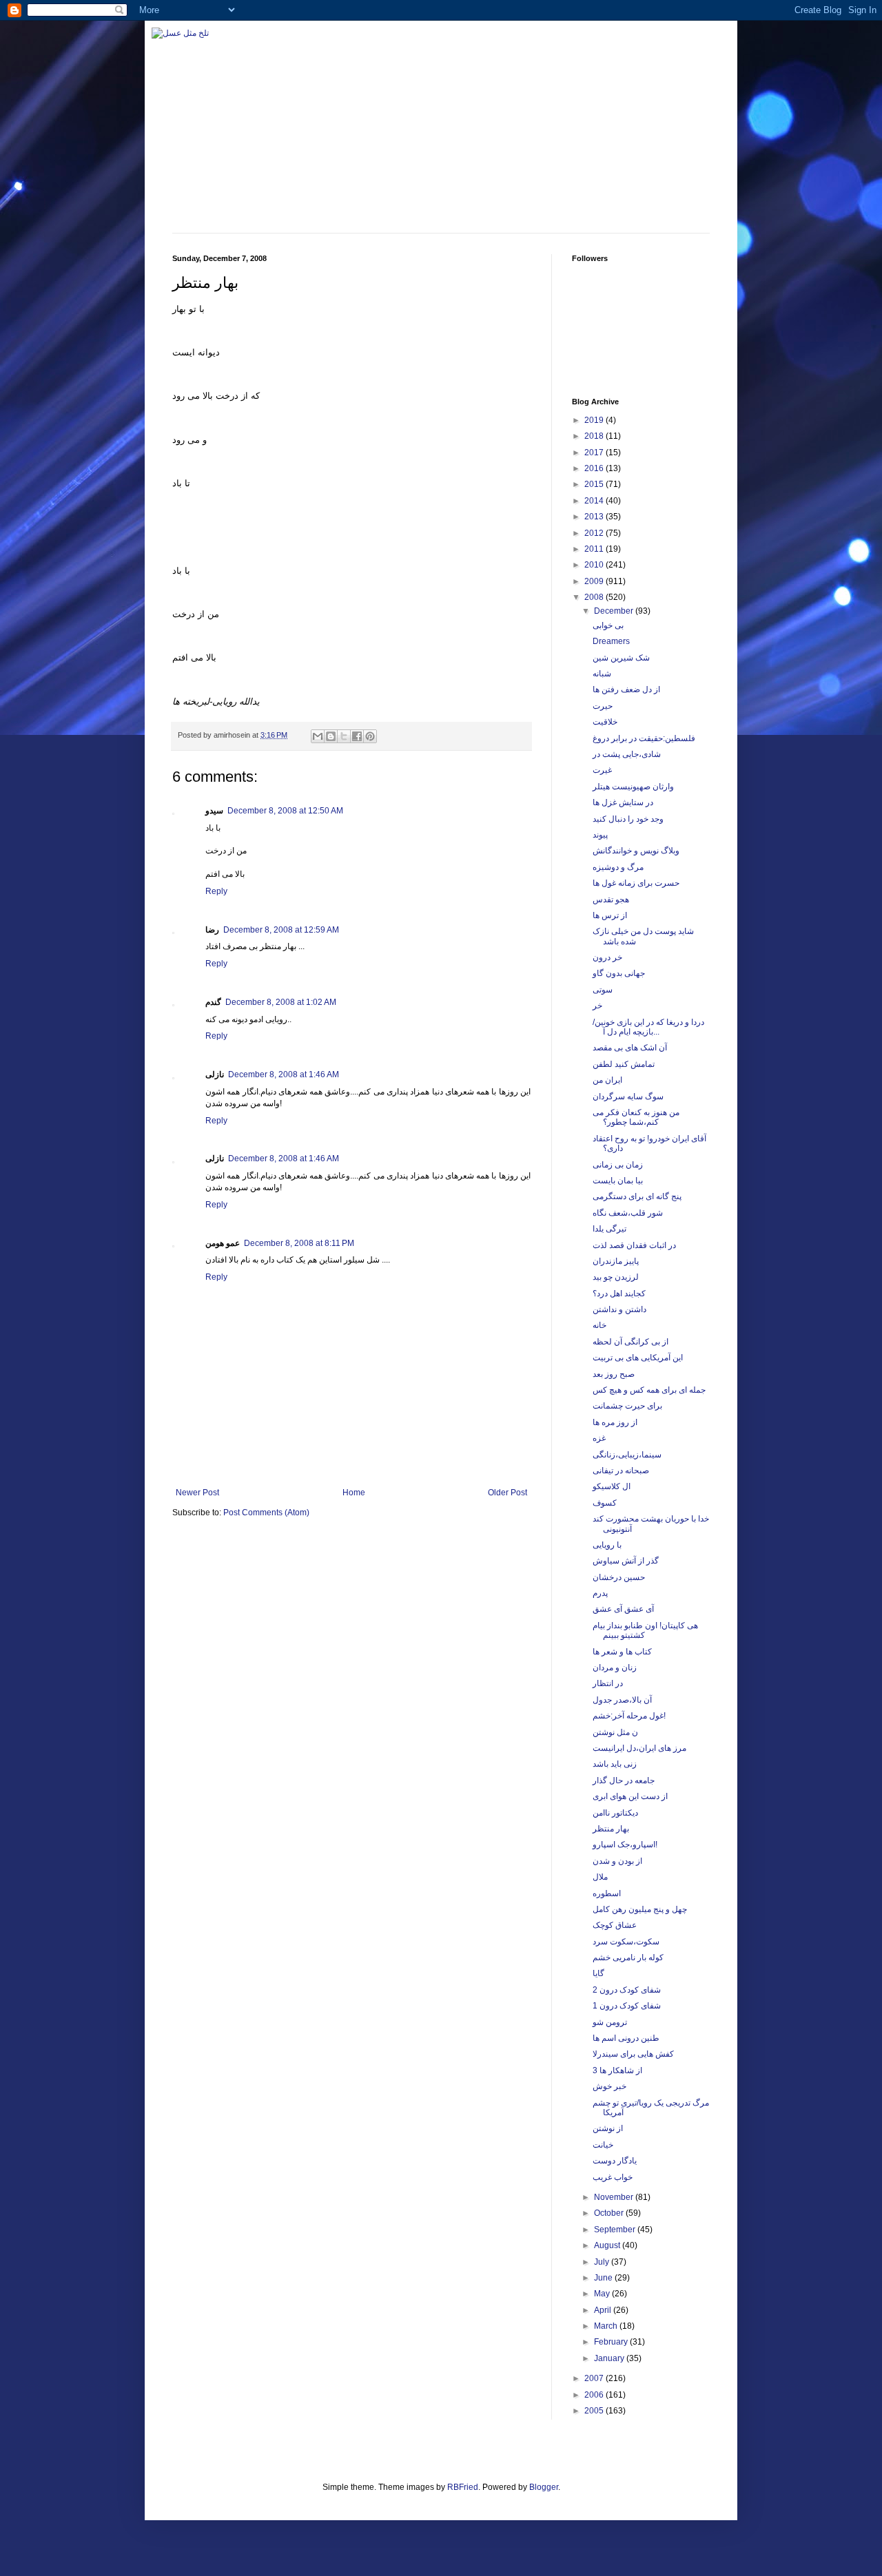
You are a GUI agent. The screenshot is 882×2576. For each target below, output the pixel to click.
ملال (600, 1877)
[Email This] (318, 736)
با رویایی (607, 1545)
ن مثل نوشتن (615, 1732)
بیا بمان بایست (618, 1181)
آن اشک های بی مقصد (630, 1048)
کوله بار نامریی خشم (628, 1957)
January (610, 2358)
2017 (595, 453)
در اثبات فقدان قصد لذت (634, 1245)
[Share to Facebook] (357, 736)
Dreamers (611, 641)
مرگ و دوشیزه (618, 867)
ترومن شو (610, 2022)
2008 (595, 597)
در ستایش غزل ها (623, 802)
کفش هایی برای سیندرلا (633, 2054)
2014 (595, 501)
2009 (595, 581)
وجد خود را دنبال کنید (628, 819)
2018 (595, 436)
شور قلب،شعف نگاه (628, 1213)
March (607, 2326)
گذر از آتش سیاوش (626, 1561)
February (612, 2342)
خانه (599, 1325)
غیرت (602, 770)
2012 (595, 533)
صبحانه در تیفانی (621, 1471)
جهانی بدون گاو (619, 973)
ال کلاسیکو (612, 1486)
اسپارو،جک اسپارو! (625, 1845)
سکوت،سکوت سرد (626, 1942)
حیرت (603, 706)
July (603, 2262)
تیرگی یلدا (609, 1229)
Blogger (544, 2487)
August (608, 2245)
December (615, 611)
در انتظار (608, 1683)
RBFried (463, 2487)
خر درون (607, 957)
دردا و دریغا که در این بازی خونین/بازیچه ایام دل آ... (648, 1027)
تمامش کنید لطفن (624, 1064)
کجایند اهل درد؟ (619, 1294)
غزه (599, 1438)
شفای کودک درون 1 (627, 2006)
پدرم (600, 1593)
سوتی (603, 990)
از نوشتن (608, 2128)
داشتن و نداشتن (619, 1309)
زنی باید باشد (615, 1764)
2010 (595, 565)
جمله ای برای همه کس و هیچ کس (649, 1390)
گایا (598, 1973)
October (610, 2213)
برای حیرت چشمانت (627, 1406)
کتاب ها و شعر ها (622, 1652)
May (603, 2294)
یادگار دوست (615, 2161)
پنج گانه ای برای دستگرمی (637, 1196)
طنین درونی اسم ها (626, 2038)
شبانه (602, 674)
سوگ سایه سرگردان (628, 1097)
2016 (595, 468)
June (604, 2278)
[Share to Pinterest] (370, 736)
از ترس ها (610, 915)
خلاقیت (605, 722)
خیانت (603, 2145)
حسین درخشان (619, 1577)
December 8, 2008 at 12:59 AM (281, 930)
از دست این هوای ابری (630, 1796)
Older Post (507, 1493)
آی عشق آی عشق (623, 1609)
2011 (595, 549)
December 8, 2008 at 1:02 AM (281, 1002)
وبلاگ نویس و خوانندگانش (636, 851)
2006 (595, 2395)
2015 (595, 484)
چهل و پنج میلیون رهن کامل (640, 1909)
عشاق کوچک (615, 1925)
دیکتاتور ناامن (615, 1813)
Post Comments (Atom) (266, 1513)
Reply (216, 891)
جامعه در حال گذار (624, 1780)
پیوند (600, 835)
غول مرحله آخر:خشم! (629, 1716)
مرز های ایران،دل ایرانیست (639, 1748)
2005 (595, 2411)
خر (597, 1006)
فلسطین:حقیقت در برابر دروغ (644, 738)
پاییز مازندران (616, 1261)
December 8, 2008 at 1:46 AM (284, 1074)
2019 (595, 420)
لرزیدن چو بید (616, 1277)
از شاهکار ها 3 (617, 2070)
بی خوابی (608, 625)
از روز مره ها (615, 1422)
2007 (595, 2378)
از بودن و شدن (617, 1861)
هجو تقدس (611, 900)
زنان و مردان (615, 1668)
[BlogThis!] (331, 736)
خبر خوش (609, 2086)
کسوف (605, 1503)
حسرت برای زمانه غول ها (636, 883)
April (604, 2310)
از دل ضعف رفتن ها (626, 689)
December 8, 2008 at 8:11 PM (299, 1243)
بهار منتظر (611, 1829)
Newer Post (197, 1493)
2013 (595, 517)
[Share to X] (344, 736)
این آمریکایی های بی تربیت (638, 1358)
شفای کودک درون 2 (627, 1990)
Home (354, 1493)
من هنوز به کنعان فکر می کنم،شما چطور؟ (636, 1117)
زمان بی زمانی (618, 1165)
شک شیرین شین (621, 658)
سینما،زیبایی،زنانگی (627, 1455)
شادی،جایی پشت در (627, 754)
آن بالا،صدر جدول (622, 1700)
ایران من (607, 1080)
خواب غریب (613, 2177)
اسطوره (607, 1893)
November (615, 2197)
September (616, 2230)
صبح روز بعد (614, 1374)
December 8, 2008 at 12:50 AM (285, 811)
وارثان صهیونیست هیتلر (633, 787)
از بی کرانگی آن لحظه (630, 1342)
